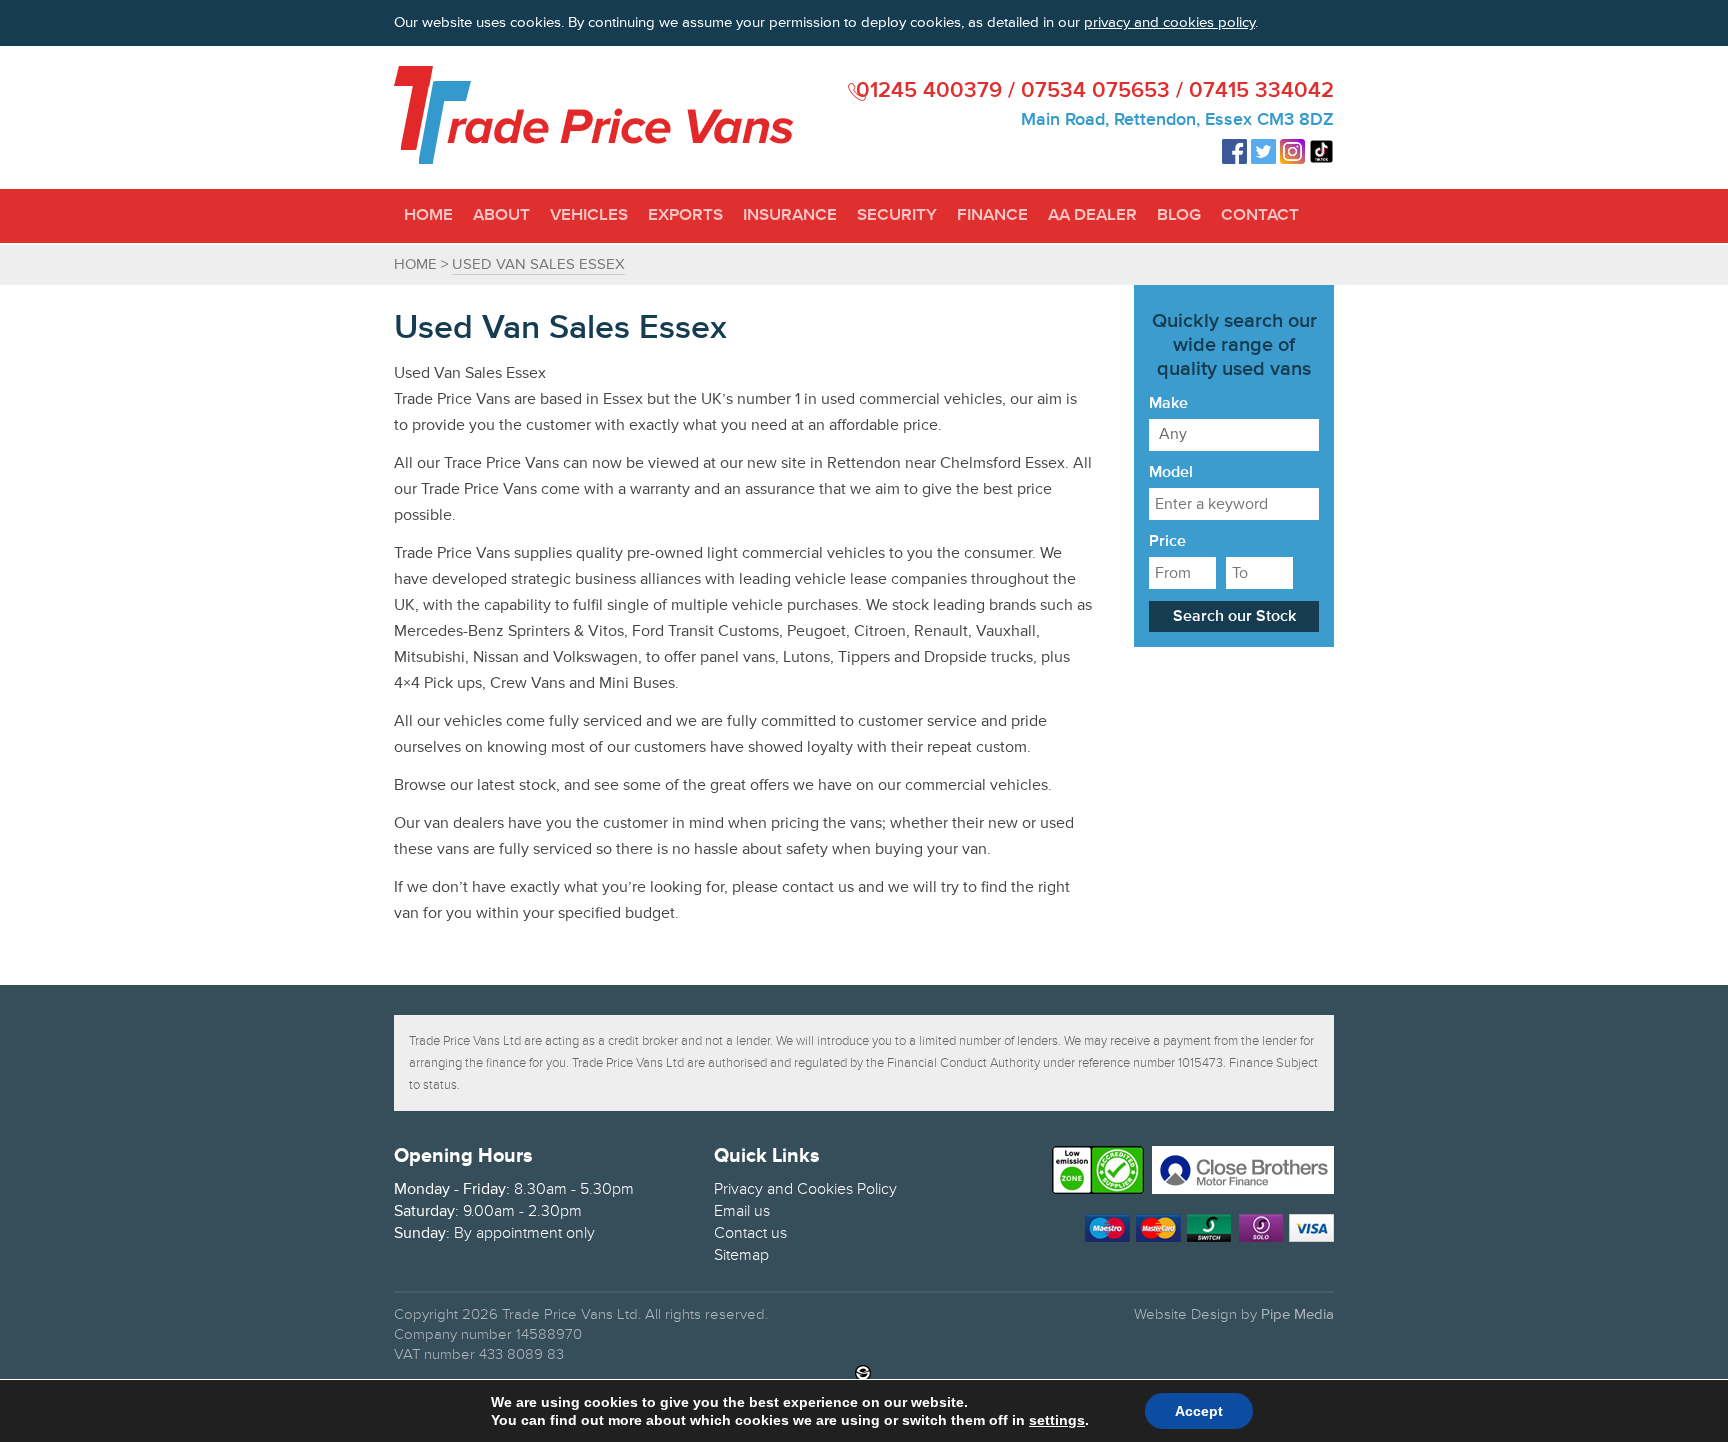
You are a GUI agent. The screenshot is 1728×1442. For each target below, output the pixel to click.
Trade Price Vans (594, 115)
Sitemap (741, 1255)
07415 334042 (1261, 91)
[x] (1324, 21)
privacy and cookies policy (1169, 22)
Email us (742, 1211)
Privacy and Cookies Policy (805, 1189)
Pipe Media (1297, 1314)
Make (1168, 404)
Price (1167, 542)
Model (1171, 473)
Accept (1199, 1411)
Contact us (750, 1233)
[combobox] (1234, 435)
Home (415, 264)
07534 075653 (1095, 91)
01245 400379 (929, 91)
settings (1057, 1420)
